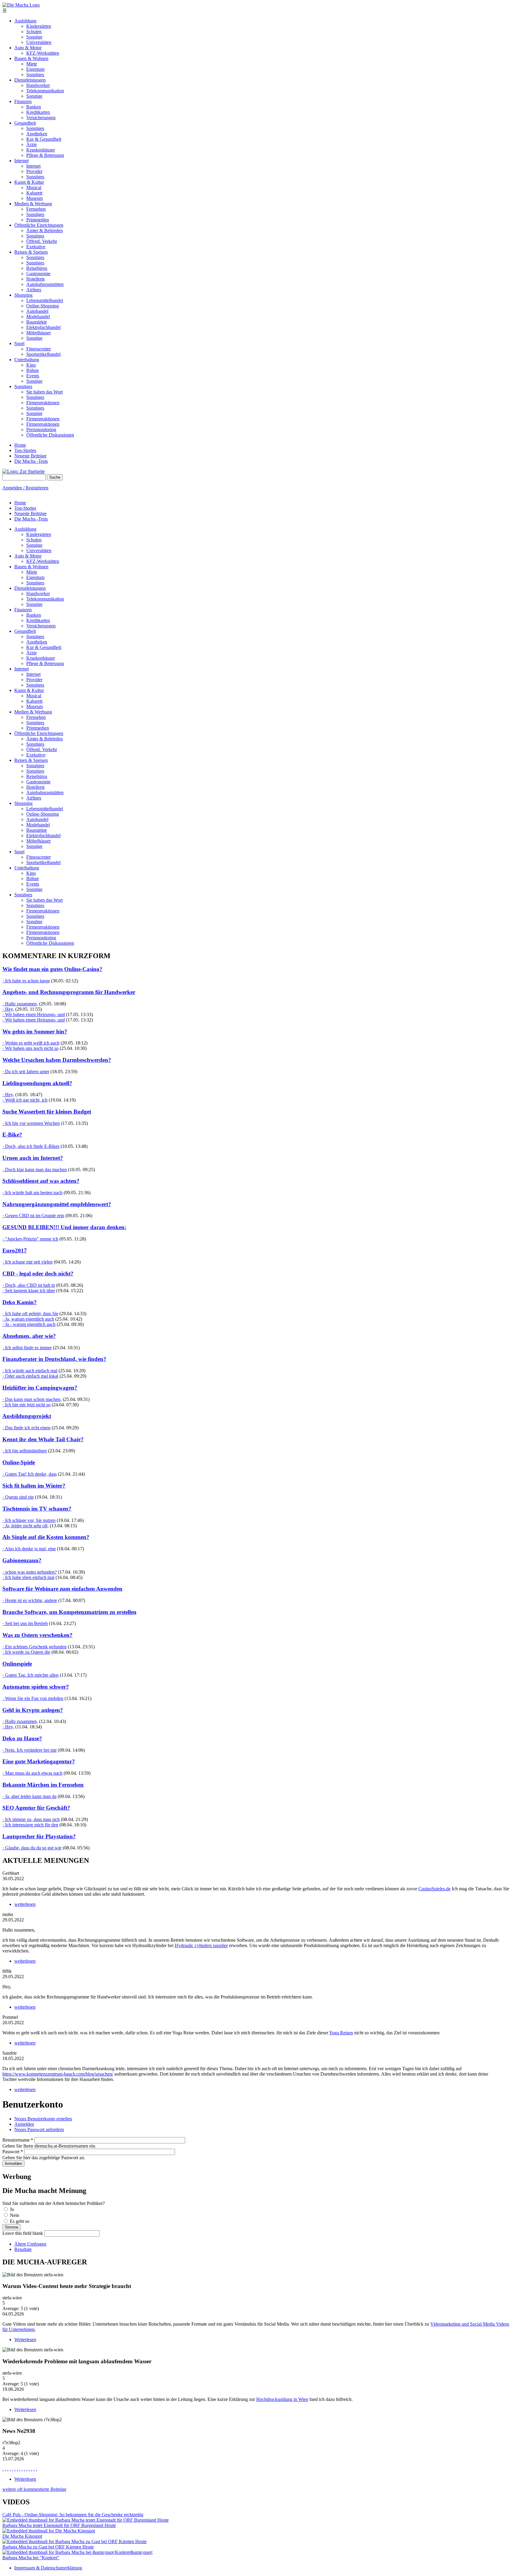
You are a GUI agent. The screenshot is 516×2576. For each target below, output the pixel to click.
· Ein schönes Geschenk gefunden (34, 1647)
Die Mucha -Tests (31, 461)
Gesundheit (25, 123)
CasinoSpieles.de (434, 1889)
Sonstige (34, 37)
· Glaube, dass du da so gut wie (32, 1848)
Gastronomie (38, 274)
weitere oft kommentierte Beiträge (34, 2489)
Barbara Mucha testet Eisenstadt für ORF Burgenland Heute (59, 2525)
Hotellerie (36, 279)
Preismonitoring (41, 429)
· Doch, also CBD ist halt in (29, 1285)
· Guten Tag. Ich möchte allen (30, 1675)
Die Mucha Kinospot (22, 2536)
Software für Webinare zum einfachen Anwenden (62, 1589)
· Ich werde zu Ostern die (26, 1652)
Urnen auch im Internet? (33, 1158)
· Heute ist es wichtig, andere (30, 1600)
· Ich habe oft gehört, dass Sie (30, 1314)
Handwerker (38, 85)
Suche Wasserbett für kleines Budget (47, 1112)
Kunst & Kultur (29, 182)
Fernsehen (36, 209)
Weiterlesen (25, 2340)
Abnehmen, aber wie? (29, 1336)
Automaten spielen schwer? (36, 1687)
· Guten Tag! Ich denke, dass (30, 1474)
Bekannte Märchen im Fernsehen (43, 1785)
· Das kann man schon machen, (32, 1399)
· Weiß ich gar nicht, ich (25, 1100)
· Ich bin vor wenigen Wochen (31, 1123)
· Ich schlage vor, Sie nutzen (29, 1520)
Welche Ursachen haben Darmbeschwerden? (57, 1060)
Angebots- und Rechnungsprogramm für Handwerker (69, 992)
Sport (19, 343)
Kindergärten (39, 26)
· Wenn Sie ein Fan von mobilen (33, 1698)
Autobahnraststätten (45, 284)
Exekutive (36, 247)
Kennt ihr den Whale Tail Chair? (43, 1439)
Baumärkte (37, 322)
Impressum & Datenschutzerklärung (48, 2568)
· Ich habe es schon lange (26, 981)
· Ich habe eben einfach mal (28, 1577)
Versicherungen (41, 118)
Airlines (34, 290)
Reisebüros (37, 268)
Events (33, 376)
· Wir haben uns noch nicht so (30, 1048)
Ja (12, 2209)
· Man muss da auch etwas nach (32, 1773)
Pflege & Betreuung (45, 155)
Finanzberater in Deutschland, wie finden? (54, 1359)
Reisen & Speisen (31, 252)
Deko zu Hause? (22, 1738)
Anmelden (24, 2124)
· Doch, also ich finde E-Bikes (31, 1146)
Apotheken (37, 134)
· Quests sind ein (18, 1497)
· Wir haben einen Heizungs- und (34, 1014)
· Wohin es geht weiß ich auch (31, 1043)
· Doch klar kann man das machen (35, 1170)
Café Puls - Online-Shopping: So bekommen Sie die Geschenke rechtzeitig (73, 2515)
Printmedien (38, 220)
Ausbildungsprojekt (27, 1416)
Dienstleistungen (30, 80)
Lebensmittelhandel (45, 300)
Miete (32, 64)
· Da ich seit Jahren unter (26, 1072)
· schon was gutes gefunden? (30, 1572)
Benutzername (18, 2140)
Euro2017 (15, 1251)
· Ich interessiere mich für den (30, 1825)
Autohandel (37, 311)
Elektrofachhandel (43, 327)
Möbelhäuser (39, 333)
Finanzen (23, 101)
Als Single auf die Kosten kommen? (46, 1537)
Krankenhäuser (41, 150)
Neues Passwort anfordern (39, 2129)
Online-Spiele (19, 1462)
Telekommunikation (45, 91)
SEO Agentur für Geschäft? (36, 1808)
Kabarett (34, 193)
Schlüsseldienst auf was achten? (41, 1181)
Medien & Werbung (33, 204)
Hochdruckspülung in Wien (282, 2399)
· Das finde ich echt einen (26, 1428)
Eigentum (35, 69)
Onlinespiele (17, 1664)
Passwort (13, 2152)
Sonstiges (35, 75)
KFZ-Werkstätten (43, 53)
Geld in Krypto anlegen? (33, 1710)
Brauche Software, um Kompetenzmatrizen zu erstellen (69, 1612)
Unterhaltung (27, 360)
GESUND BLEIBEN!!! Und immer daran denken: (64, 1227)
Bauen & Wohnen (31, 58)
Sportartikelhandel (43, 354)
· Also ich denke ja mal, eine (29, 1549)
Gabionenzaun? (22, 1560)
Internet (21, 161)
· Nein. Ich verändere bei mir (30, 1750)
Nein (14, 2215)
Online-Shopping (43, 306)
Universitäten (39, 42)
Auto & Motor (28, 48)
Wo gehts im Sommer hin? (35, 1032)
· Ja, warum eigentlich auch (28, 1319)
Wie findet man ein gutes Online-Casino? (52, 969)
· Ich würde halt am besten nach (32, 1193)
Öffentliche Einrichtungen (39, 225)
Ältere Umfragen (30, 2244)
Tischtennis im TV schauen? (37, 1509)
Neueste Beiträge (30, 456)
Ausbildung (25, 21)
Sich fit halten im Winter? (34, 1486)
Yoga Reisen (341, 2033)
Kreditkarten (38, 112)
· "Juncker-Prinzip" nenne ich (30, 1239)
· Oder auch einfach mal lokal (30, 1376)
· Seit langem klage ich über (29, 1291)
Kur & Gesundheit (44, 139)
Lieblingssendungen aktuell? (37, 1083)
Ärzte (32, 144)
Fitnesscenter (39, 349)
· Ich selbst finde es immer (27, 1348)
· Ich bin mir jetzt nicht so (26, 1405)
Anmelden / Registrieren (25, 488)
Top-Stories (25, 450)
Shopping (23, 295)
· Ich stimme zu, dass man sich (31, 1819)
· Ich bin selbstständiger (25, 1451)
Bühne (33, 370)
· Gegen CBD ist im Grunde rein (33, 1216)
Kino (31, 365)
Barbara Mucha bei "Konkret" (31, 2558)
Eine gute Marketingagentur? (39, 1761)
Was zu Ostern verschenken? (37, 1635)
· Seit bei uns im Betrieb (25, 1623)
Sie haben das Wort (44, 392)
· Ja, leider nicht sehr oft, (26, 1526)
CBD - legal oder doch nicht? (38, 1274)
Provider (34, 171)
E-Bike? (12, 1135)
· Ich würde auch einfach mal (30, 1371)
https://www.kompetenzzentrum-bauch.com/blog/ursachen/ (58, 2074)
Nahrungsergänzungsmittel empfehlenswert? (57, 1204)
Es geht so (20, 2221)
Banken (34, 107)
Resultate (23, 2249)
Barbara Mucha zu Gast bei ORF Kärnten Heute (48, 2547)
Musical (34, 187)
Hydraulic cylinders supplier (201, 1945)
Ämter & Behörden (44, 231)
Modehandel (38, 317)
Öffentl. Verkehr (42, 241)
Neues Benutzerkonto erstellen (43, 2119)
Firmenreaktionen (43, 403)
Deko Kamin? (20, 1302)
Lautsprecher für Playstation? (39, 1836)
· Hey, (8, 1009)
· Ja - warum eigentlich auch (29, 1324)
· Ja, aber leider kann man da (29, 1796)
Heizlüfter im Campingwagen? (40, 1388)
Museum (34, 198)
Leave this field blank (23, 2233)
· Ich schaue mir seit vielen (27, 1262)
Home (20, 445)
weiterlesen (25, 1904)
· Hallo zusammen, (20, 1004)
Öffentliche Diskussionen (50, 435)
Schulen (34, 32)
